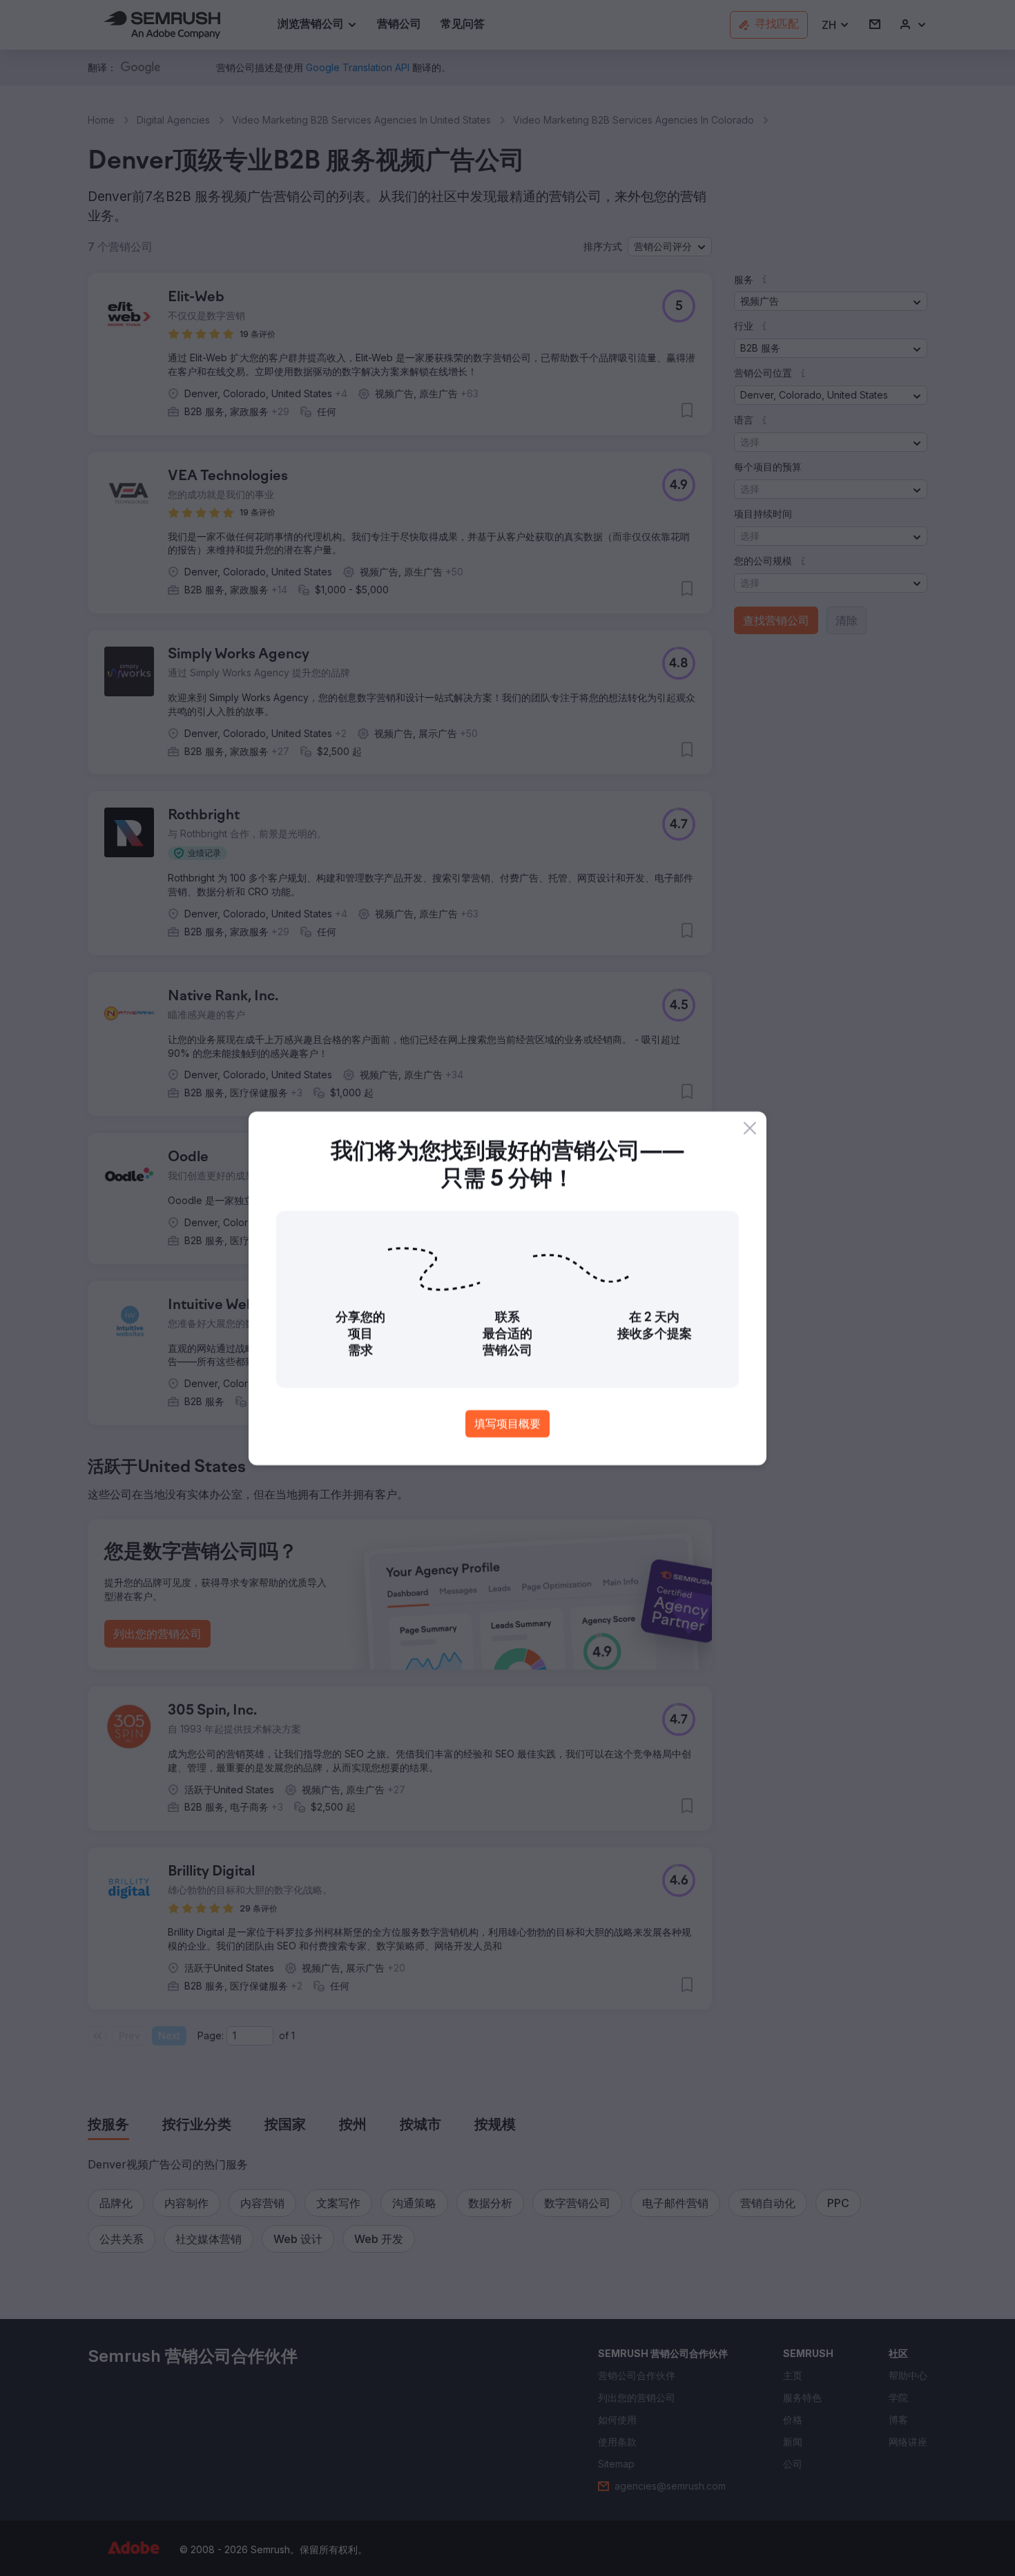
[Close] (750, 1128)
